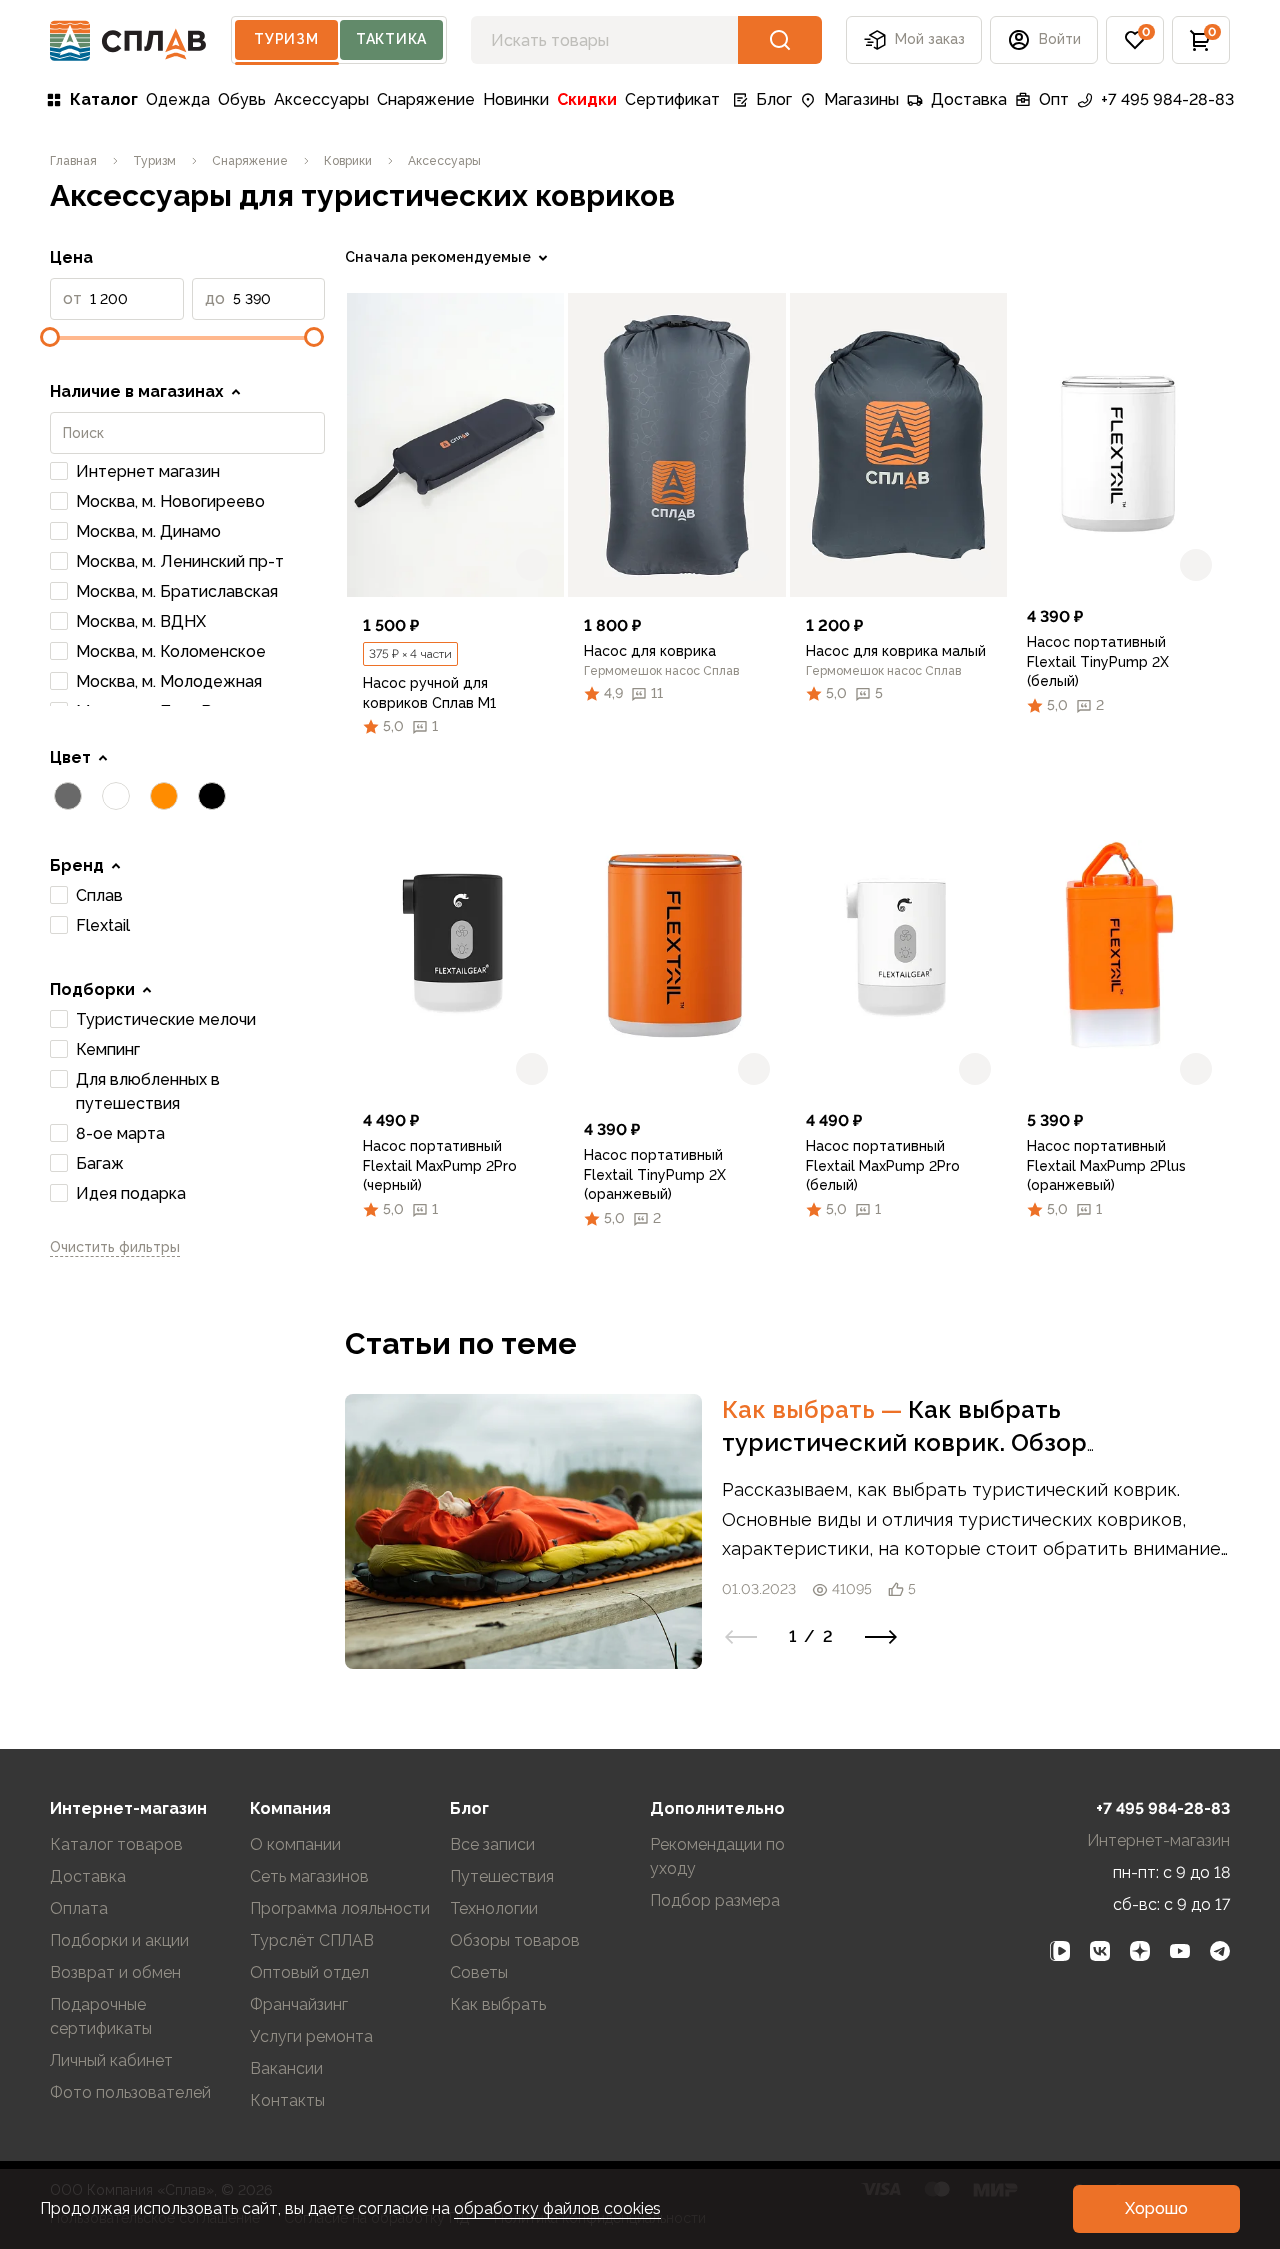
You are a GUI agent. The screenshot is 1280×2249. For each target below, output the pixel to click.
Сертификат (672, 99)
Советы (479, 1972)
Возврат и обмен (115, 1972)
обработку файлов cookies (557, 2208)
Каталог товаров (116, 1844)
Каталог (104, 99)
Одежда (178, 99)
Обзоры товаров (515, 1940)
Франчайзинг (299, 2004)
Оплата (79, 1908)
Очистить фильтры (115, 1247)
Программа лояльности (340, 1908)
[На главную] (128, 40)
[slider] (50, 337)
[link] (455, 445)
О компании (295, 1844)
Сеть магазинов (309, 1876)
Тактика (391, 39)
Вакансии (286, 2068)
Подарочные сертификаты (101, 2016)
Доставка (969, 99)
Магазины (861, 99)
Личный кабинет (111, 2060)
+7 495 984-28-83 (1167, 99)
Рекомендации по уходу (717, 1856)
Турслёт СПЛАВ (312, 1940)
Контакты (287, 2100)
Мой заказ (930, 39)
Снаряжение (426, 99)
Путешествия (502, 1876)
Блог (774, 99)
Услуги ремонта (311, 2036)
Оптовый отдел (309, 1972)
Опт (1054, 99)
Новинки (516, 99)
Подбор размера (715, 1900)
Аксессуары (321, 99)
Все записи (492, 1844)
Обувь (242, 99)
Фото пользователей (130, 2092)
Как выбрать (815, 1409)
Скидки (587, 99)
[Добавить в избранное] (532, 565)
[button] (1135, 40)
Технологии (494, 1908)
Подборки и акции (119, 1940)
